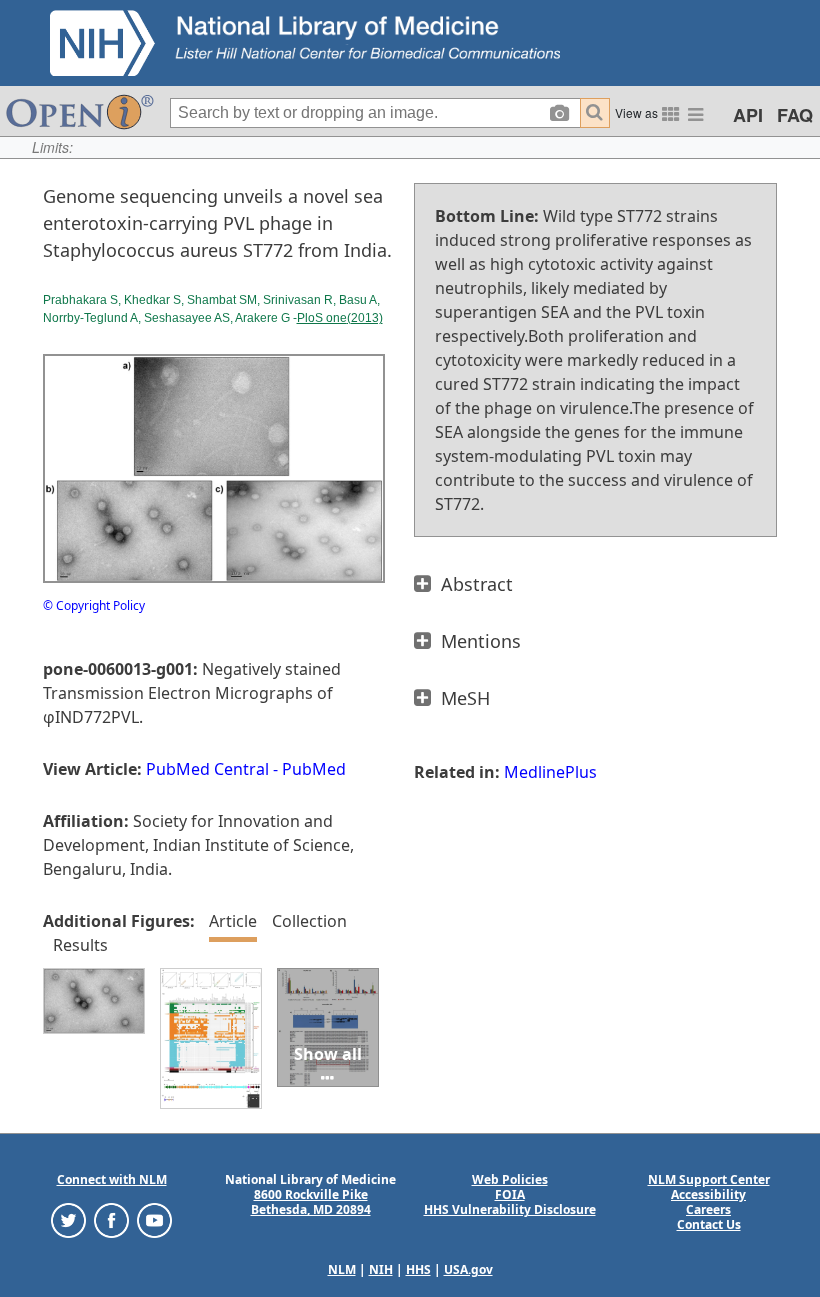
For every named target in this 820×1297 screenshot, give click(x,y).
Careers (708, 1209)
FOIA (510, 1194)
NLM (342, 1269)
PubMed (314, 769)
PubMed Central (207, 769)
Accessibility (708, 1194)
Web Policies (510, 1179)
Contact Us (709, 1224)
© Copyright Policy (94, 605)
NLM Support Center (709, 1179)
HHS (418, 1269)
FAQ (795, 115)
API (748, 115)
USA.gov (468, 1269)
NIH (381, 1269)
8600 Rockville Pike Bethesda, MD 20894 (311, 1202)
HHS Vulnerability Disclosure (510, 1209)
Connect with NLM (112, 1179)
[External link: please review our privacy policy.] (68, 1219)
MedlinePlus (550, 772)
